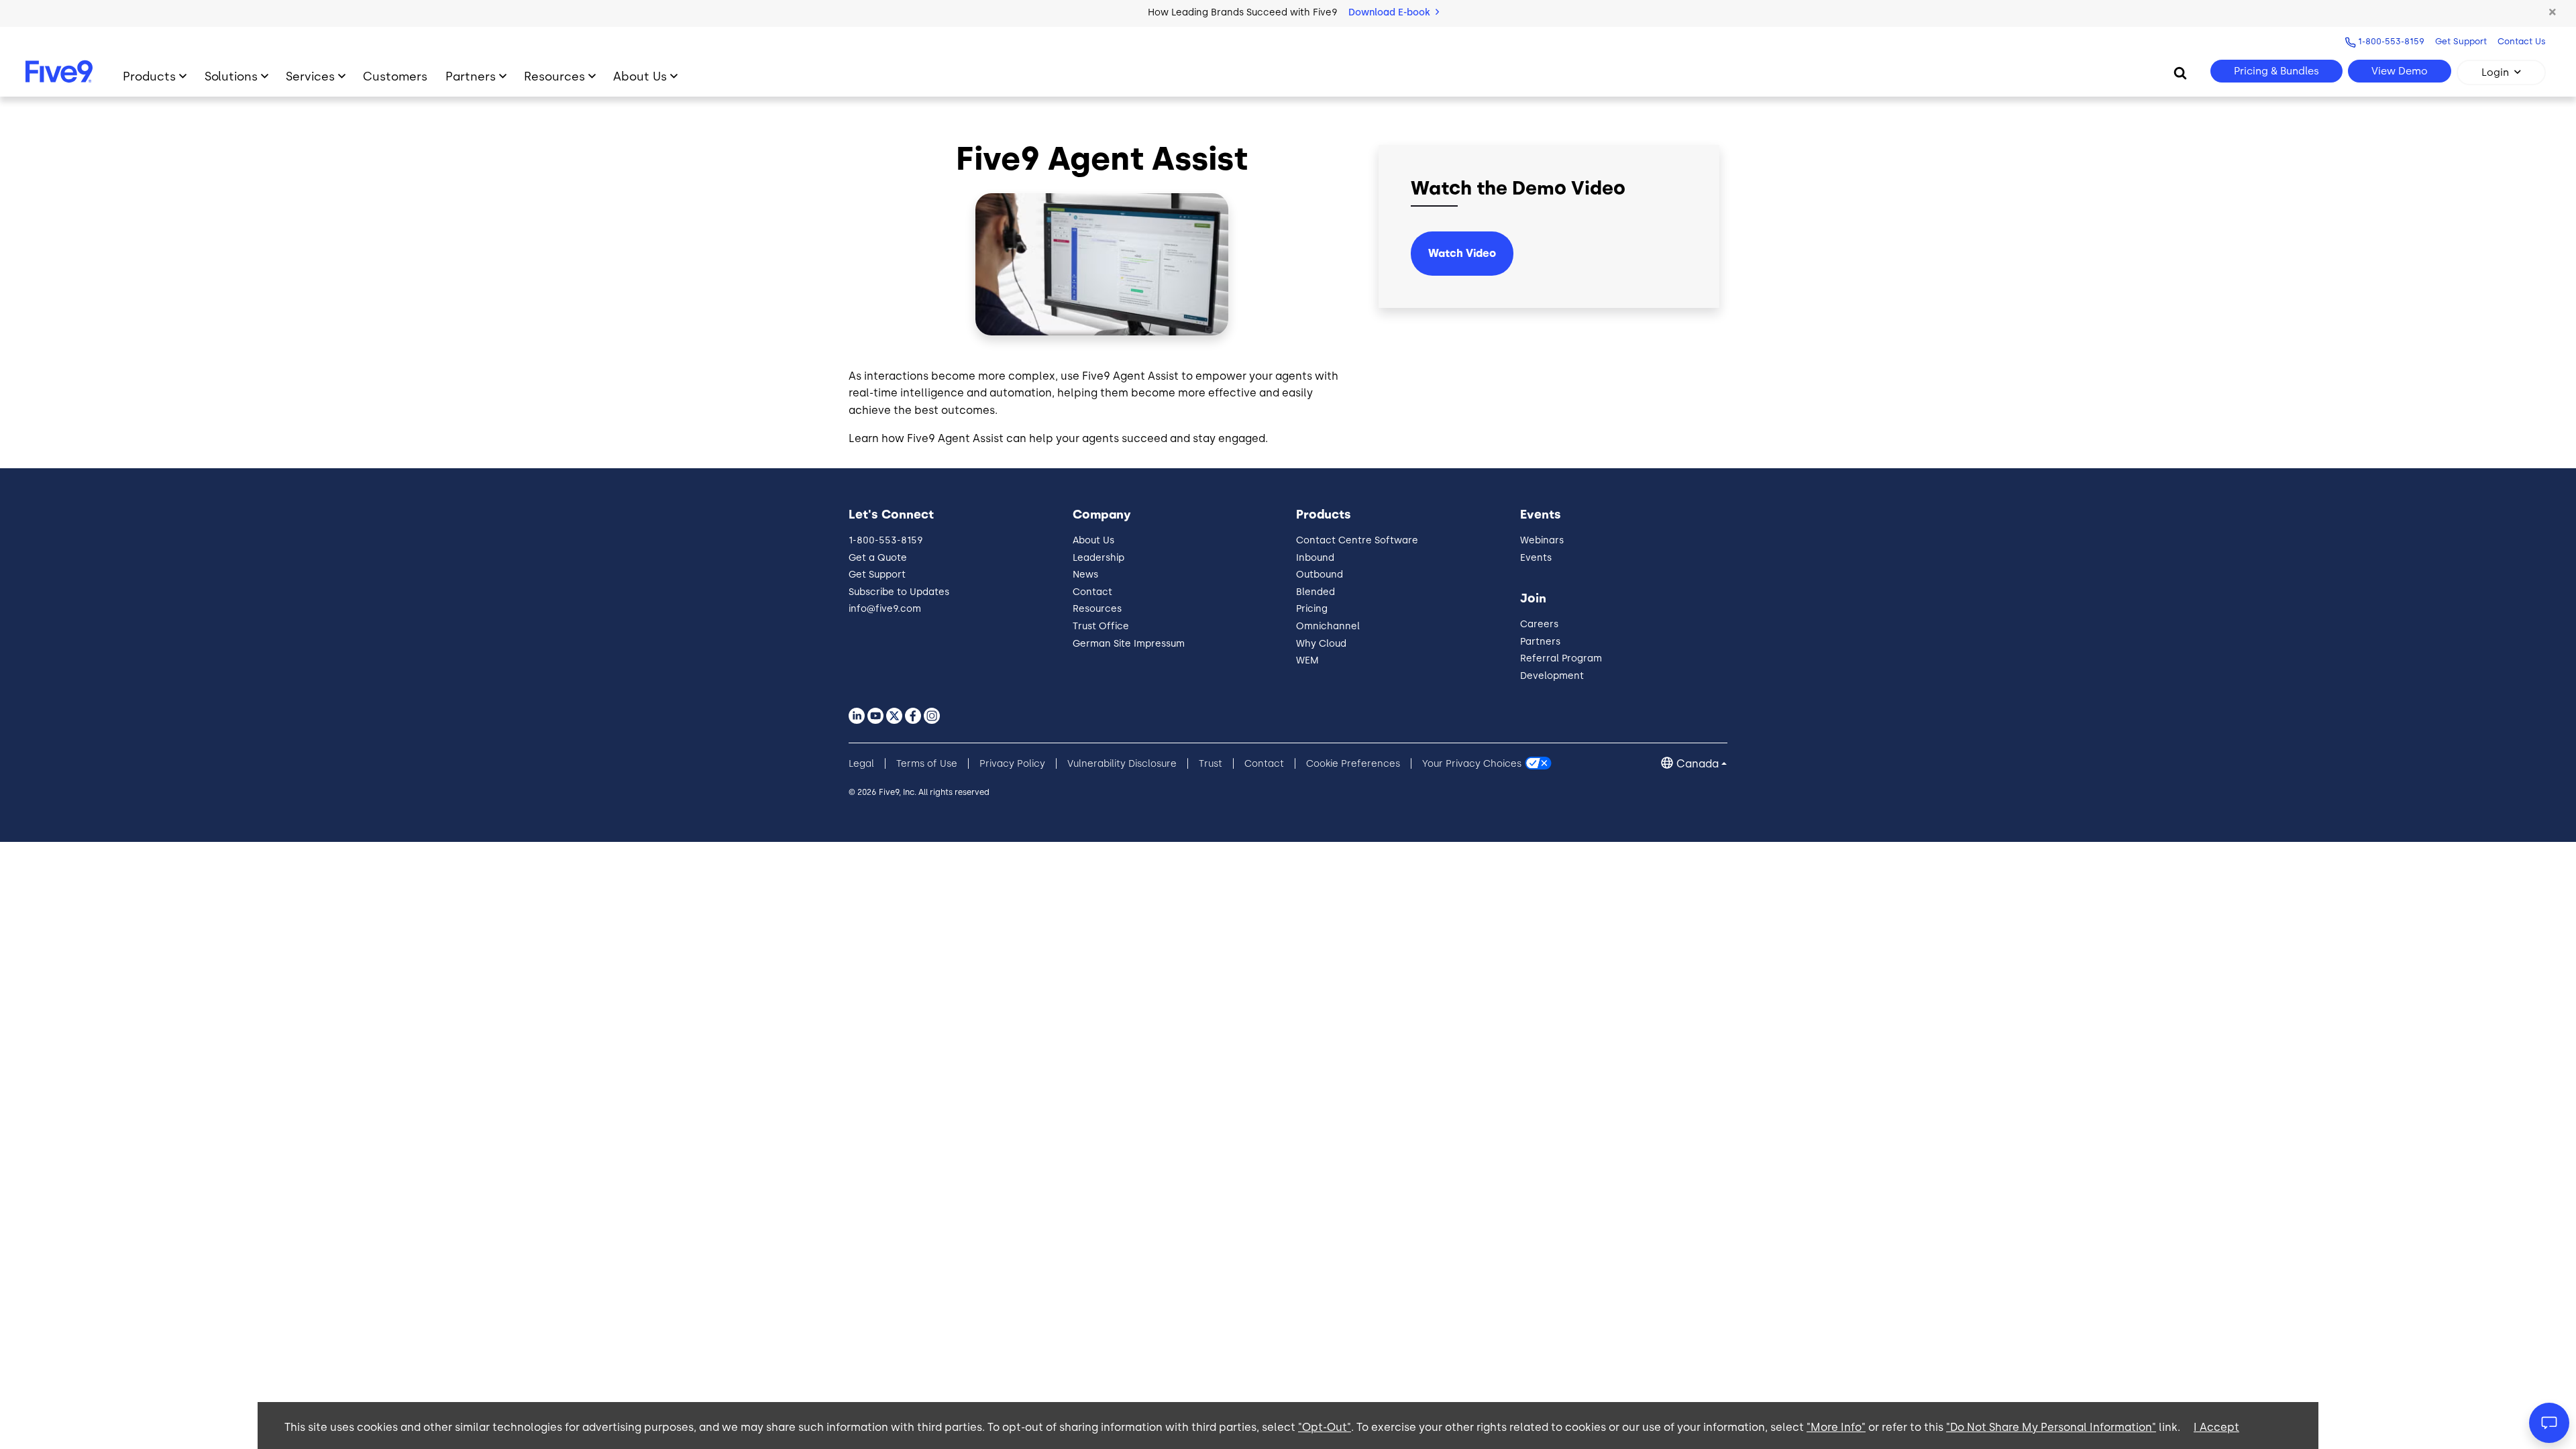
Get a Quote (878, 558)
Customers (395, 76)
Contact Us (2522, 41)
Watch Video (1462, 253)
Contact (1092, 592)
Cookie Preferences (1353, 764)
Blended (1316, 592)
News (1085, 575)
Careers (1539, 624)
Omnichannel (1328, 626)
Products (149, 76)
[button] (2553, 13)
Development (1552, 676)
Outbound (1320, 575)
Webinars (1542, 540)
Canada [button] (1698, 764)
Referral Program (1561, 658)
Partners (471, 76)
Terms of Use (927, 764)
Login (2495, 72)
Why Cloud (1321, 644)
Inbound (1315, 558)
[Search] (2180, 72)
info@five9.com (885, 609)
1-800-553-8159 (2391, 41)
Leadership (1098, 558)
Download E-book (1391, 12)
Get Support (2461, 41)
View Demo (2400, 71)
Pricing (1312, 609)
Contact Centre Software (1357, 540)
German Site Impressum (1129, 644)
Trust (1211, 764)
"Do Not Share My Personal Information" (2051, 1427)
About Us (640, 76)
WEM (1307, 660)
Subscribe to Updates (899, 592)
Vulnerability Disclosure (1122, 764)
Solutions (231, 76)
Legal (861, 764)
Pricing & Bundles (2276, 71)
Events (1536, 558)
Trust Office (1101, 626)
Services (310, 76)
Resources (554, 76)
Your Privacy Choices (1472, 764)
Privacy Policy (1012, 764)
